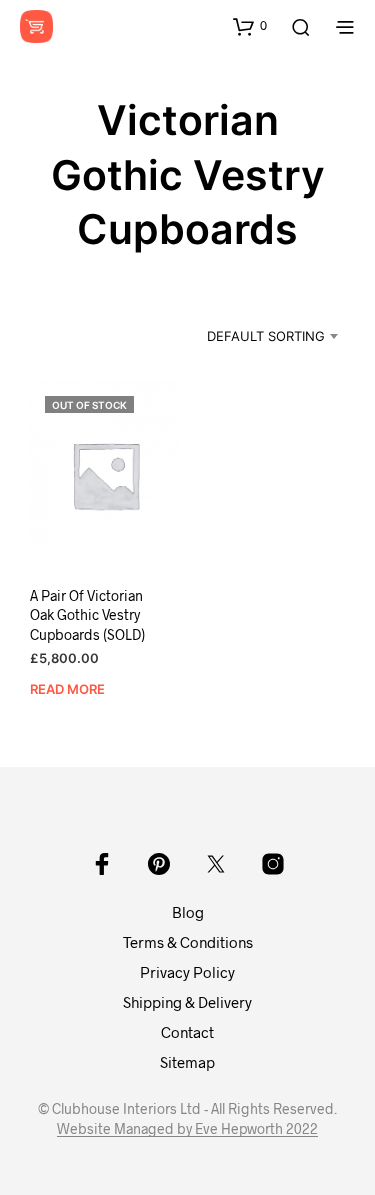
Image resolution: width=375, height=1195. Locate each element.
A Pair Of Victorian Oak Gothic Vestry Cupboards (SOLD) (87, 615)
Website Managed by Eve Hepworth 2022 (187, 1129)
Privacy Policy (187, 972)
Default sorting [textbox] (266, 336)
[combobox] (252, 336)
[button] (250, 26)
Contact (187, 1032)
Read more (67, 689)
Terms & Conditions (188, 942)
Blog (188, 912)
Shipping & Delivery (187, 1002)
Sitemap (187, 1062)
